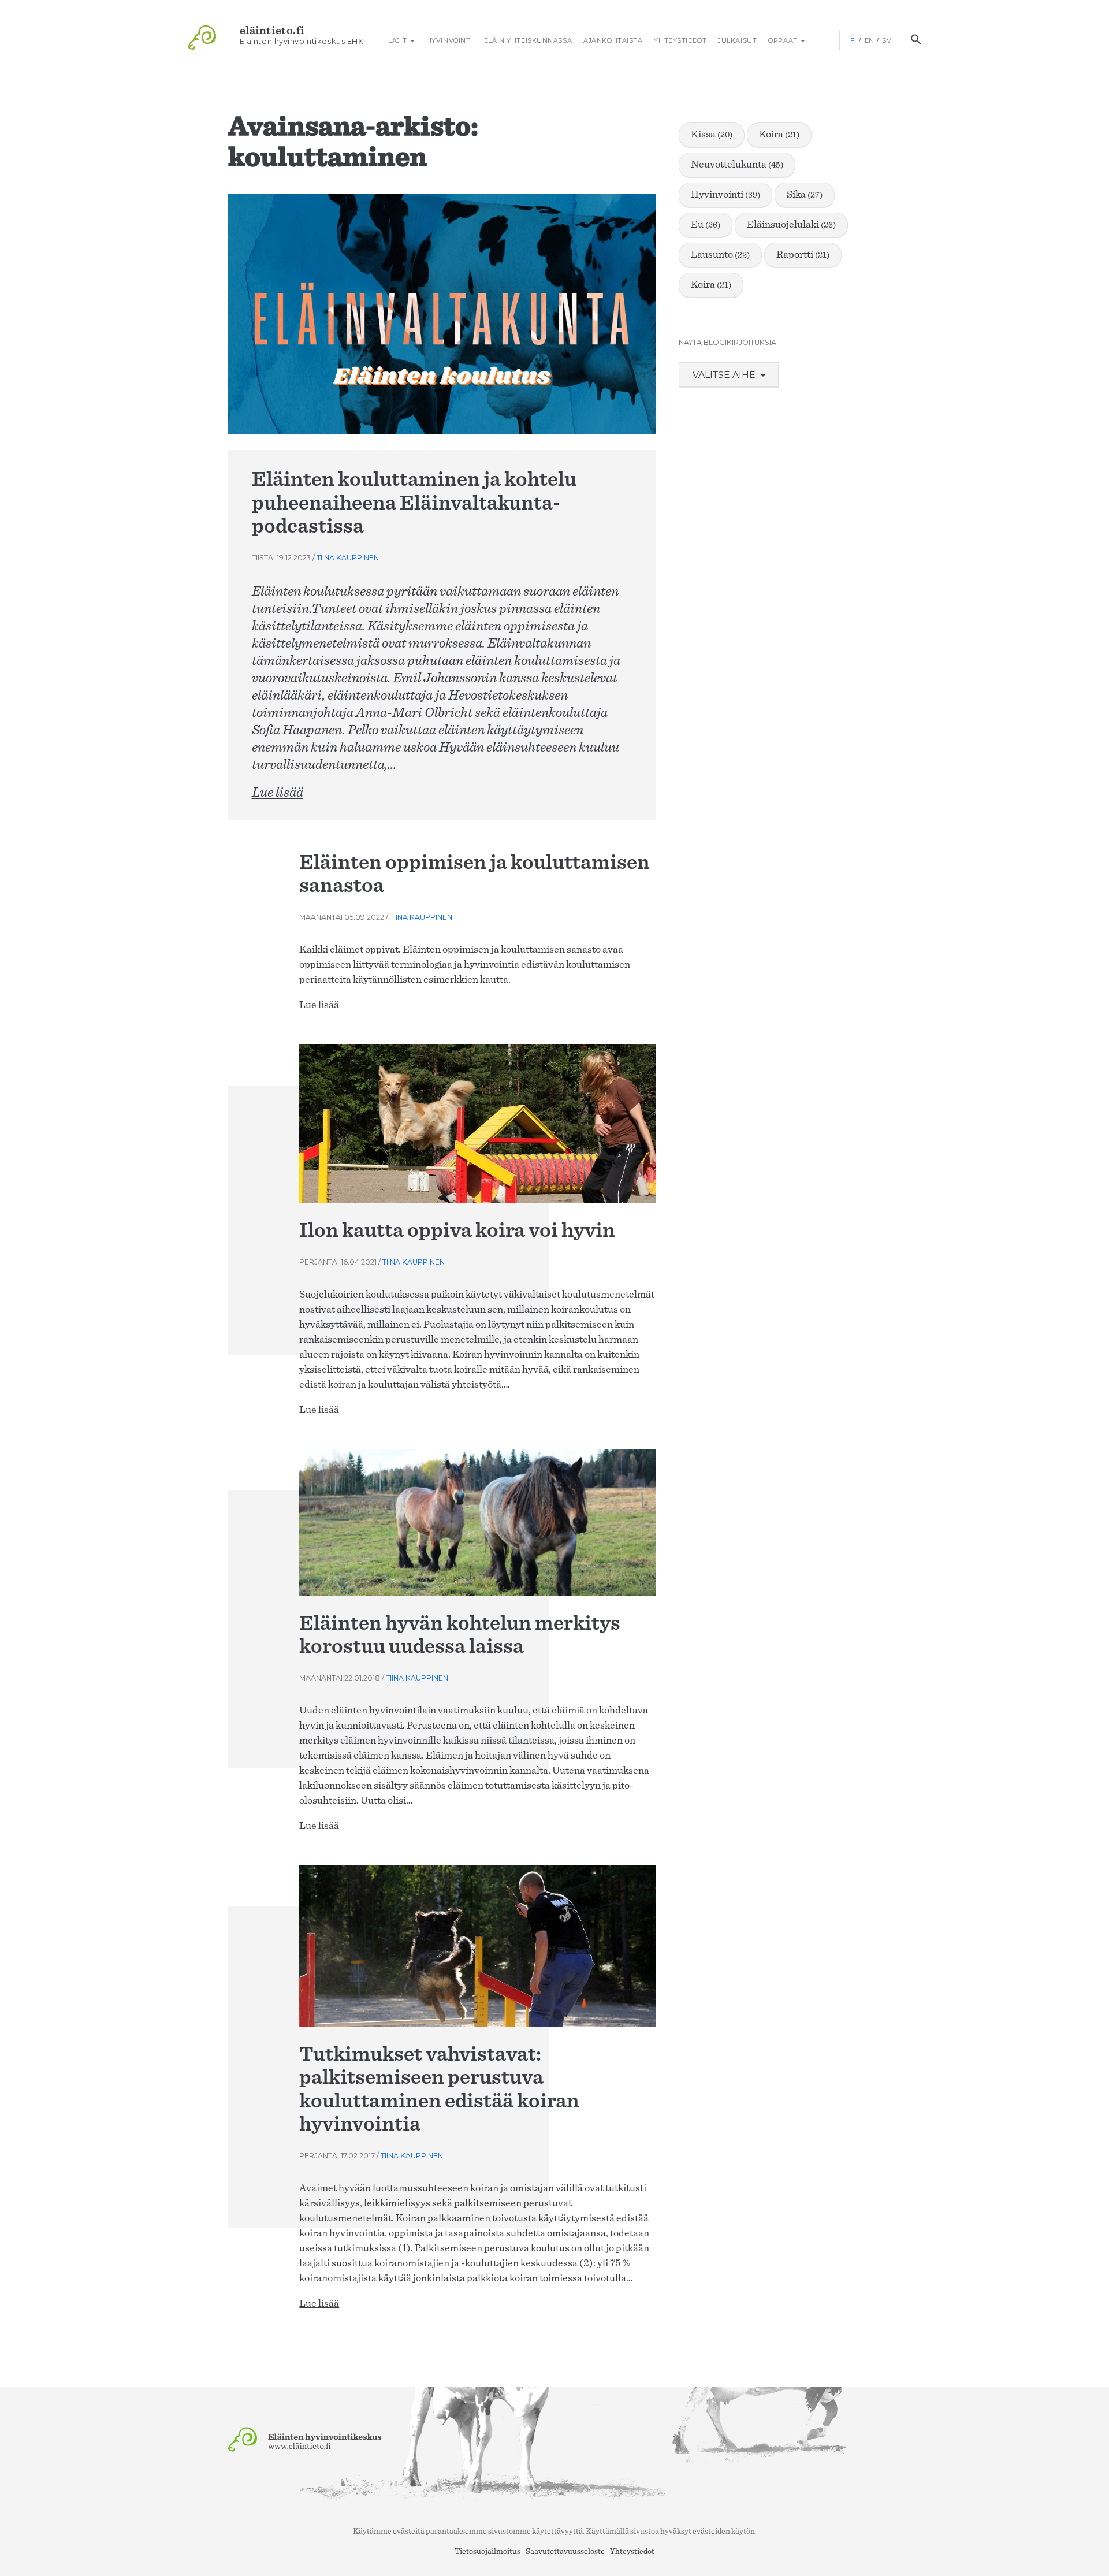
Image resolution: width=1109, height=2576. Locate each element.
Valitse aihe (725, 375)
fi (853, 40)
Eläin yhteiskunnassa (528, 40)
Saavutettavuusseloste (565, 2552)
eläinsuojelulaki (791, 225)
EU (706, 225)
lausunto (720, 255)
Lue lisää (278, 793)
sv (887, 40)
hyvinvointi (725, 195)
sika (805, 195)
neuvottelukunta (737, 165)
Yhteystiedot (680, 40)
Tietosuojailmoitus (487, 2552)
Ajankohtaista (613, 40)
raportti (803, 255)
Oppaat (784, 40)
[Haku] (916, 40)
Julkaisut (737, 40)
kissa (712, 135)
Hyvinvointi (449, 40)
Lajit (398, 40)
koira (779, 135)
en (870, 40)
